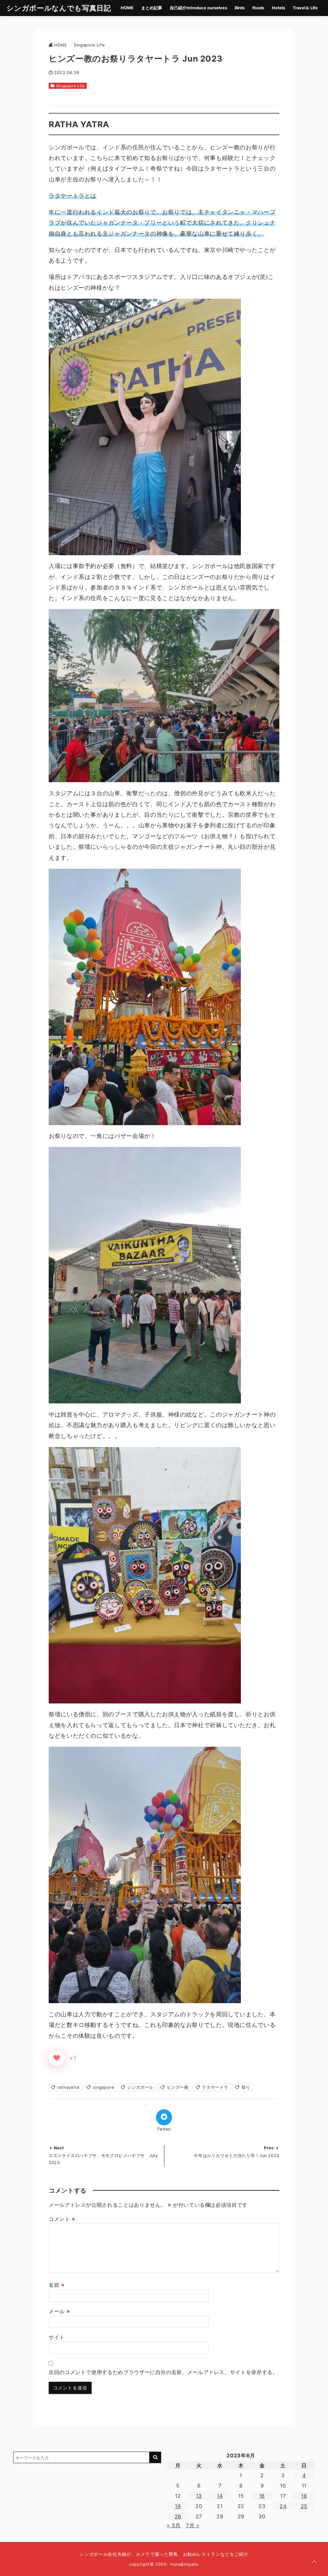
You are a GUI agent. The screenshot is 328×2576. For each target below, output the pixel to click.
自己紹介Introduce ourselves (198, 8)
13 (199, 2496)
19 (178, 2506)
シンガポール (140, 2087)
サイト (57, 2337)
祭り (246, 2087)
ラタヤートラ (215, 2087)
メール (59, 2311)
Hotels (279, 8)
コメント (62, 2219)
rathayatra (68, 2087)
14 (220, 2496)
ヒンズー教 (178, 2087)
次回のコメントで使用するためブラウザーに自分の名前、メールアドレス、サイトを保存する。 (163, 2372)
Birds (240, 8)
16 (262, 2496)
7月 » (193, 2525)
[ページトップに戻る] (314, 2562)
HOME (127, 8)
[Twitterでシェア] (164, 2117)
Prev (269, 2148)
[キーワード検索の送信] (155, 2457)
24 (283, 2506)
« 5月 (174, 2525)
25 (304, 2506)
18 (304, 2496)
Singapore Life (70, 86)
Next (59, 2148)
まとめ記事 (152, 8)
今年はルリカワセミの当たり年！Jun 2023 (237, 2156)
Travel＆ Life (305, 8)
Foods (258, 8)
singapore (103, 2087)
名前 (57, 2285)
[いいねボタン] (57, 2058)
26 (178, 2516)
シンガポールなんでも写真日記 (59, 8)
